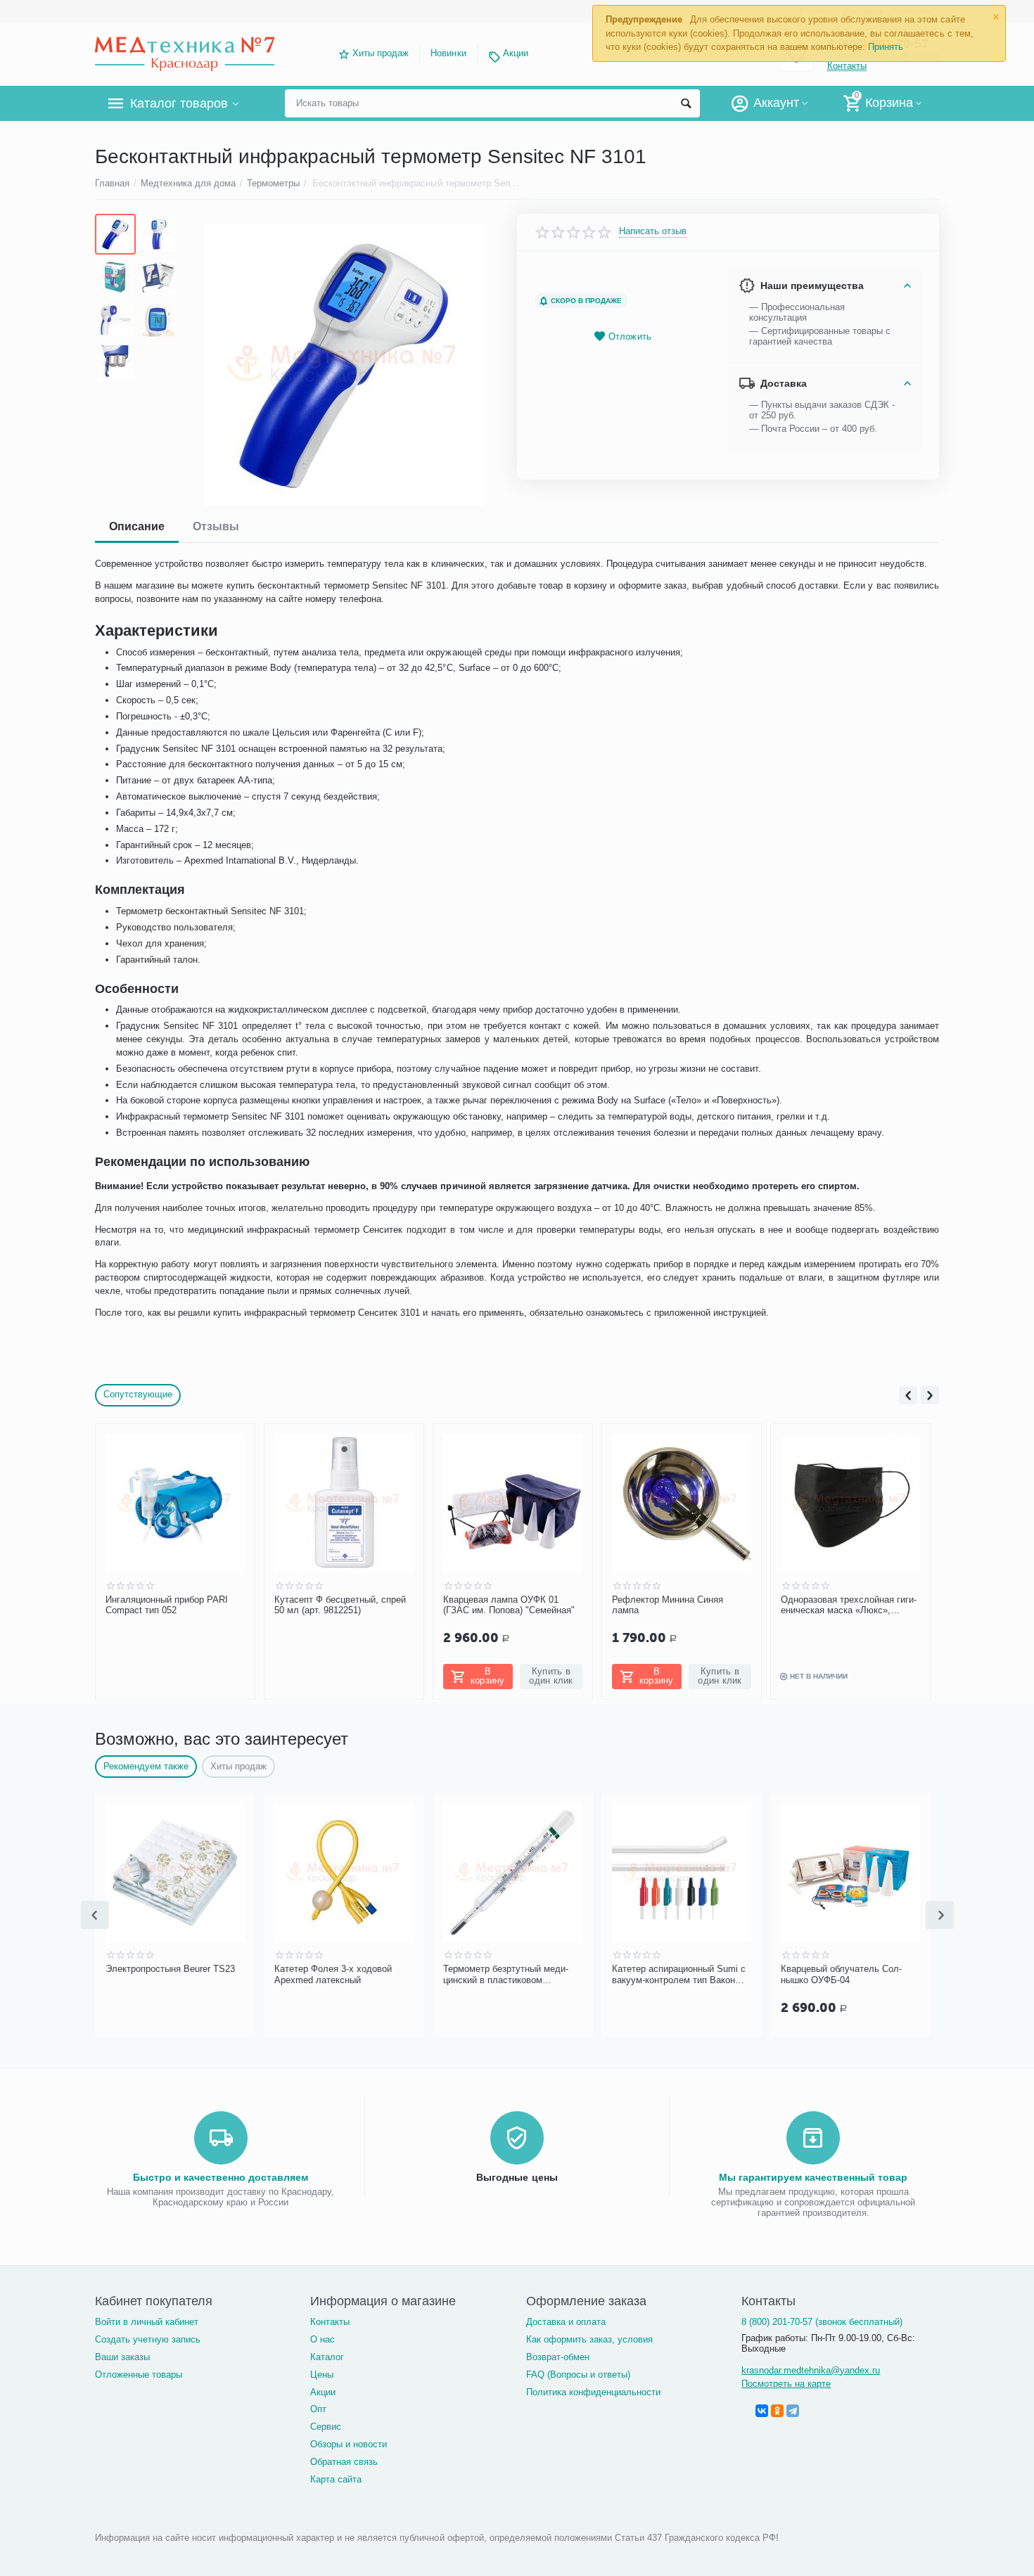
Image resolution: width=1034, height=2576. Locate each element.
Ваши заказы (122, 2357)
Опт (318, 2409)
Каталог (327, 2357)
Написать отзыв (653, 231)
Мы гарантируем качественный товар (813, 2177)
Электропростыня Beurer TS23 (170, 1969)
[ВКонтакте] (762, 2411)
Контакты (330, 2322)
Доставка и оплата (566, 2322)
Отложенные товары (139, 2375)
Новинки (448, 53)
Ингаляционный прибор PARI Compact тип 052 (167, 1605)
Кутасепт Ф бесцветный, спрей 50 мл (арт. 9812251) (340, 1605)
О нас (323, 2339)
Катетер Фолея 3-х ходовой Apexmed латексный (333, 1974)
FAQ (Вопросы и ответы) (578, 2375)
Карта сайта (336, 2479)
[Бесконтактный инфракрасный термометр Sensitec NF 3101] (344, 365)
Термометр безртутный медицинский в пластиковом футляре (506, 1975)
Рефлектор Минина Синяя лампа (668, 1605)
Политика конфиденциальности (593, 2392)
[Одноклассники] (777, 2411)
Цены (322, 2375)
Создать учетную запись (148, 2339)
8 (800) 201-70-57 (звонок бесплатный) (822, 2322)
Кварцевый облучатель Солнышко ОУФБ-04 (841, 1974)
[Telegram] (793, 2411)
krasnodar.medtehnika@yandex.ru (811, 2370)
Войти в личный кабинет (147, 2322)
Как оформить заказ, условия (589, 2339)
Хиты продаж (381, 53)
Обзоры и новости (349, 2444)
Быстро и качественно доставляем (221, 2177)
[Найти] (686, 103)
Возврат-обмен (558, 2357)
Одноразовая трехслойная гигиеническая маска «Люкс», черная (849, 1606)
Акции (516, 53)
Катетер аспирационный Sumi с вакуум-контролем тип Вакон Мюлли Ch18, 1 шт (679, 1975)
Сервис (326, 2427)
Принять (886, 47)
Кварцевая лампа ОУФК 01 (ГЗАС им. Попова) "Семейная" (509, 1605)
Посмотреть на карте (786, 2384)
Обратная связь (344, 2462)
